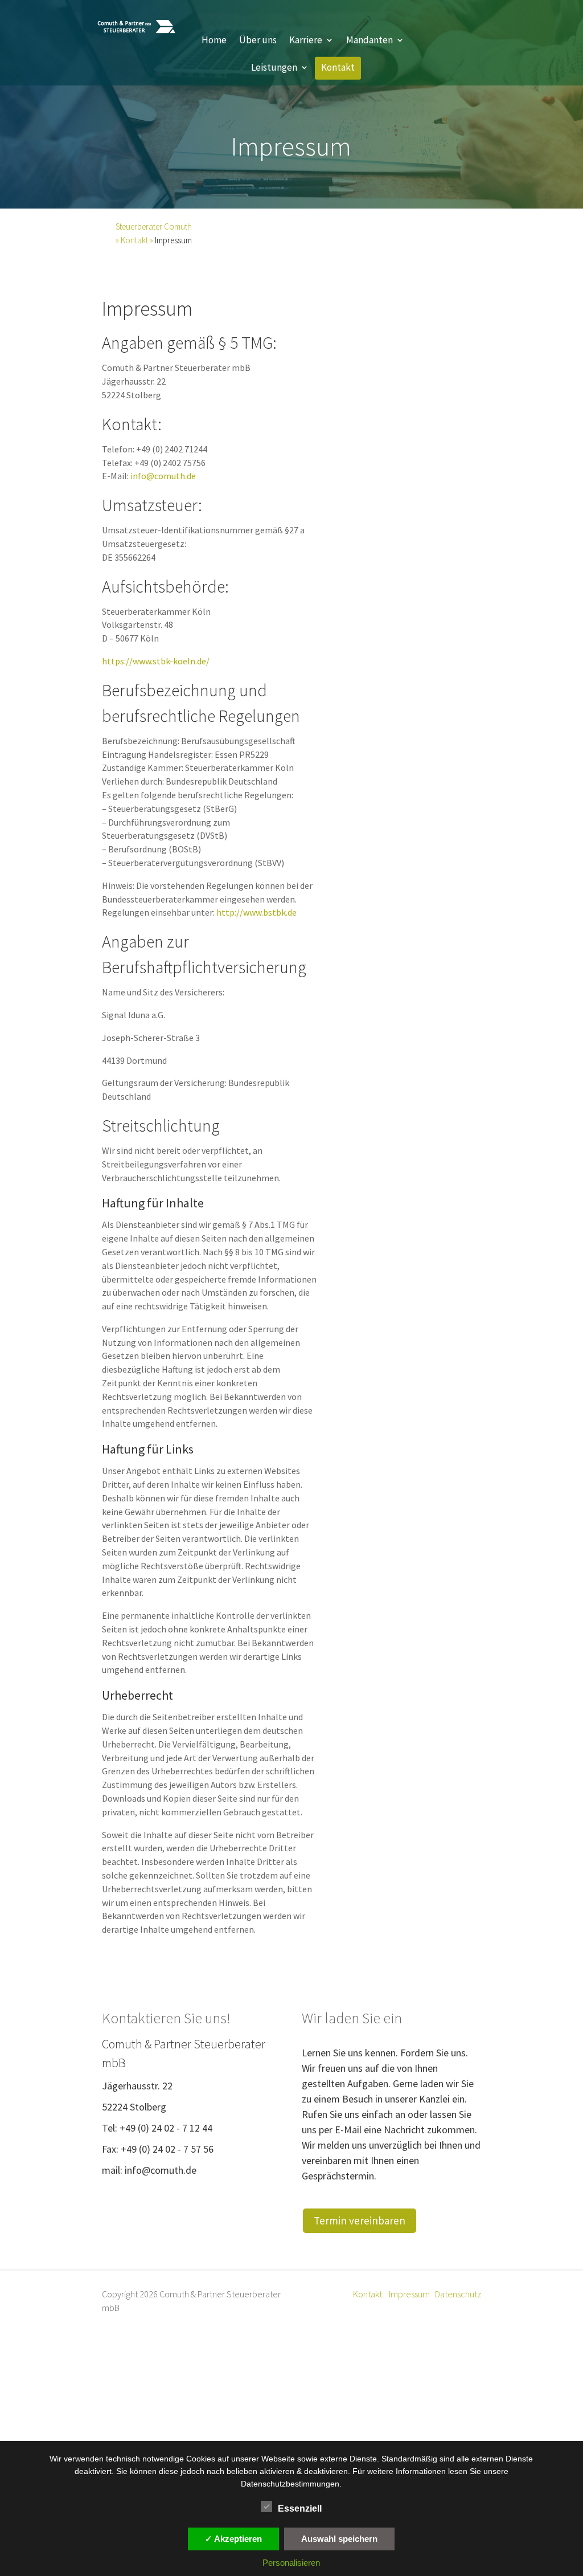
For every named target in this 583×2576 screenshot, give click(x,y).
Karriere (306, 41)
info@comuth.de (163, 476)
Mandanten (369, 41)
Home (214, 41)
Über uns (258, 41)
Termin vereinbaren (360, 2220)
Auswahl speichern (339, 2539)
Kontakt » (138, 240)
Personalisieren (291, 2563)
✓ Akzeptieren (233, 2539)
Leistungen (274, 69)
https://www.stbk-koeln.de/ (156, 661)
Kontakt (338, 69)
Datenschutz (458, 2294)
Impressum (409, 2294)
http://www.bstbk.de (256, 912)
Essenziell (300, 2508)
